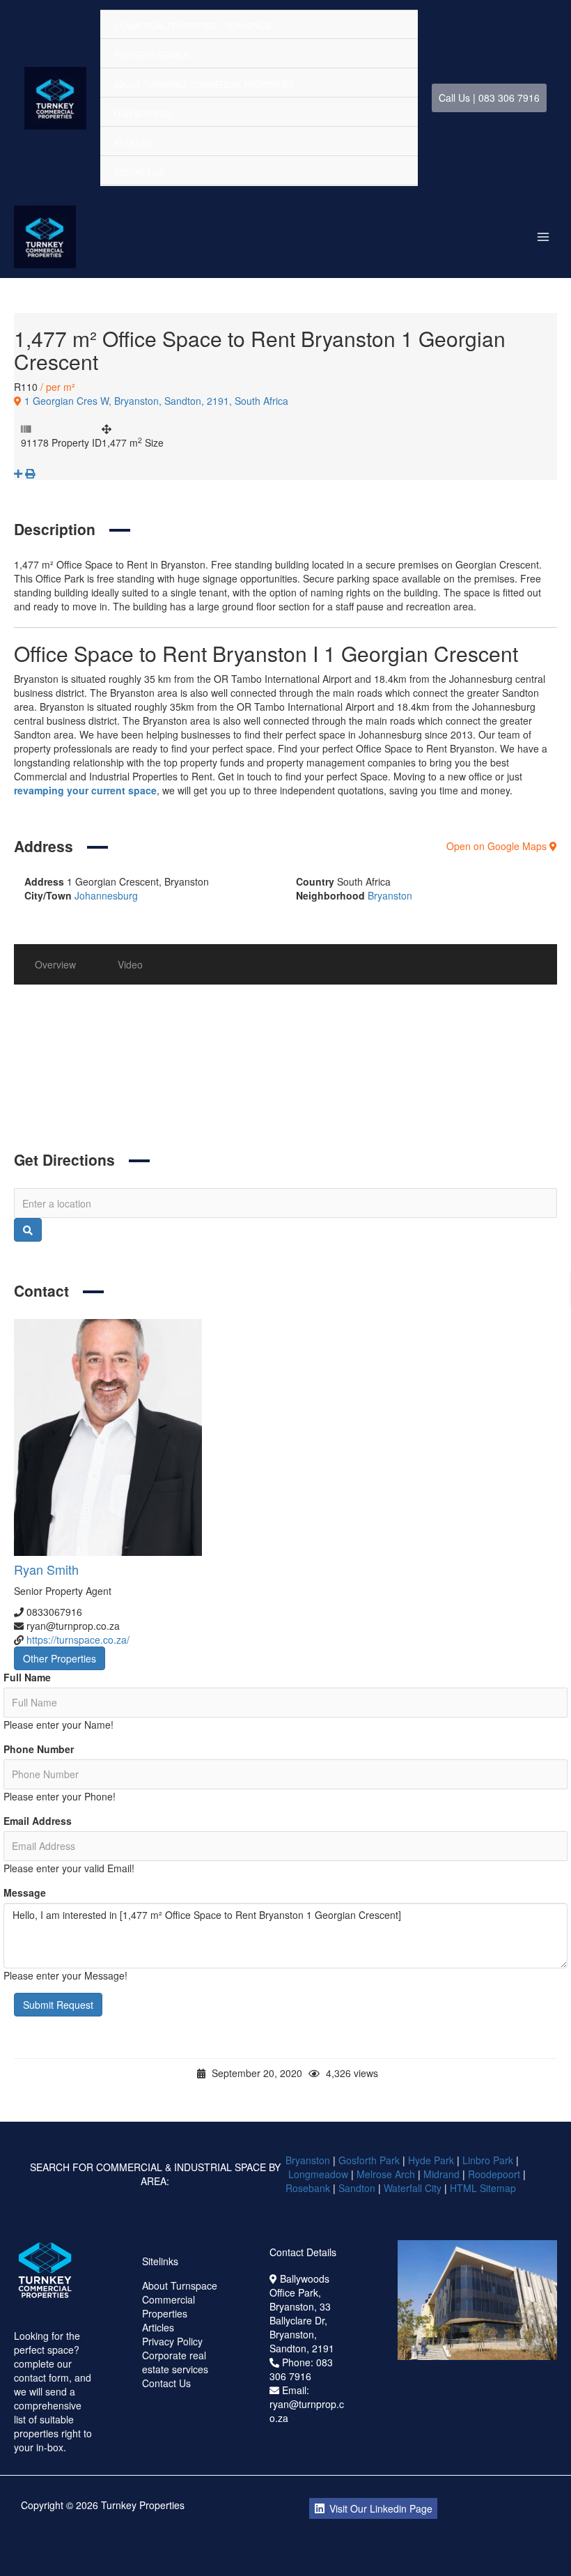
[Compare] (19, 473)
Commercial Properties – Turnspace (193, 26)
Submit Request (58, 2005)
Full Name (27, 1677)
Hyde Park (431, 2160)
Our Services (143, 114)
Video (130, 964)
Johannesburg (106, 895)
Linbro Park (488, 2160)
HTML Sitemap (484, 2188)
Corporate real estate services (175, 2362)
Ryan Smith (46, 1569)
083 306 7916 (301, 2369)
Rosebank (308, 2188)
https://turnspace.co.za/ (78, 1640)
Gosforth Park (369, 2160)
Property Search (152, 55)
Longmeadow (318, 2174)
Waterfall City (413, 2188)
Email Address (38, 1821)
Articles (133, 143)
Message (25, 1892)
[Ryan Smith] (285, 1437)
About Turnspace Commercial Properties (204, 84)
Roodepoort (494, 2174)
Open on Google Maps (498, 846)
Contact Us (139, 172)
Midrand (441, 2174)
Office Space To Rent (159, 1090)
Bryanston (390, 895)
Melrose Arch (386, 2174)
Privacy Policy (172, 2341)
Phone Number (39, 1749)
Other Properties (60, 1658)
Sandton (357, 2188)
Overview (55, 964)
